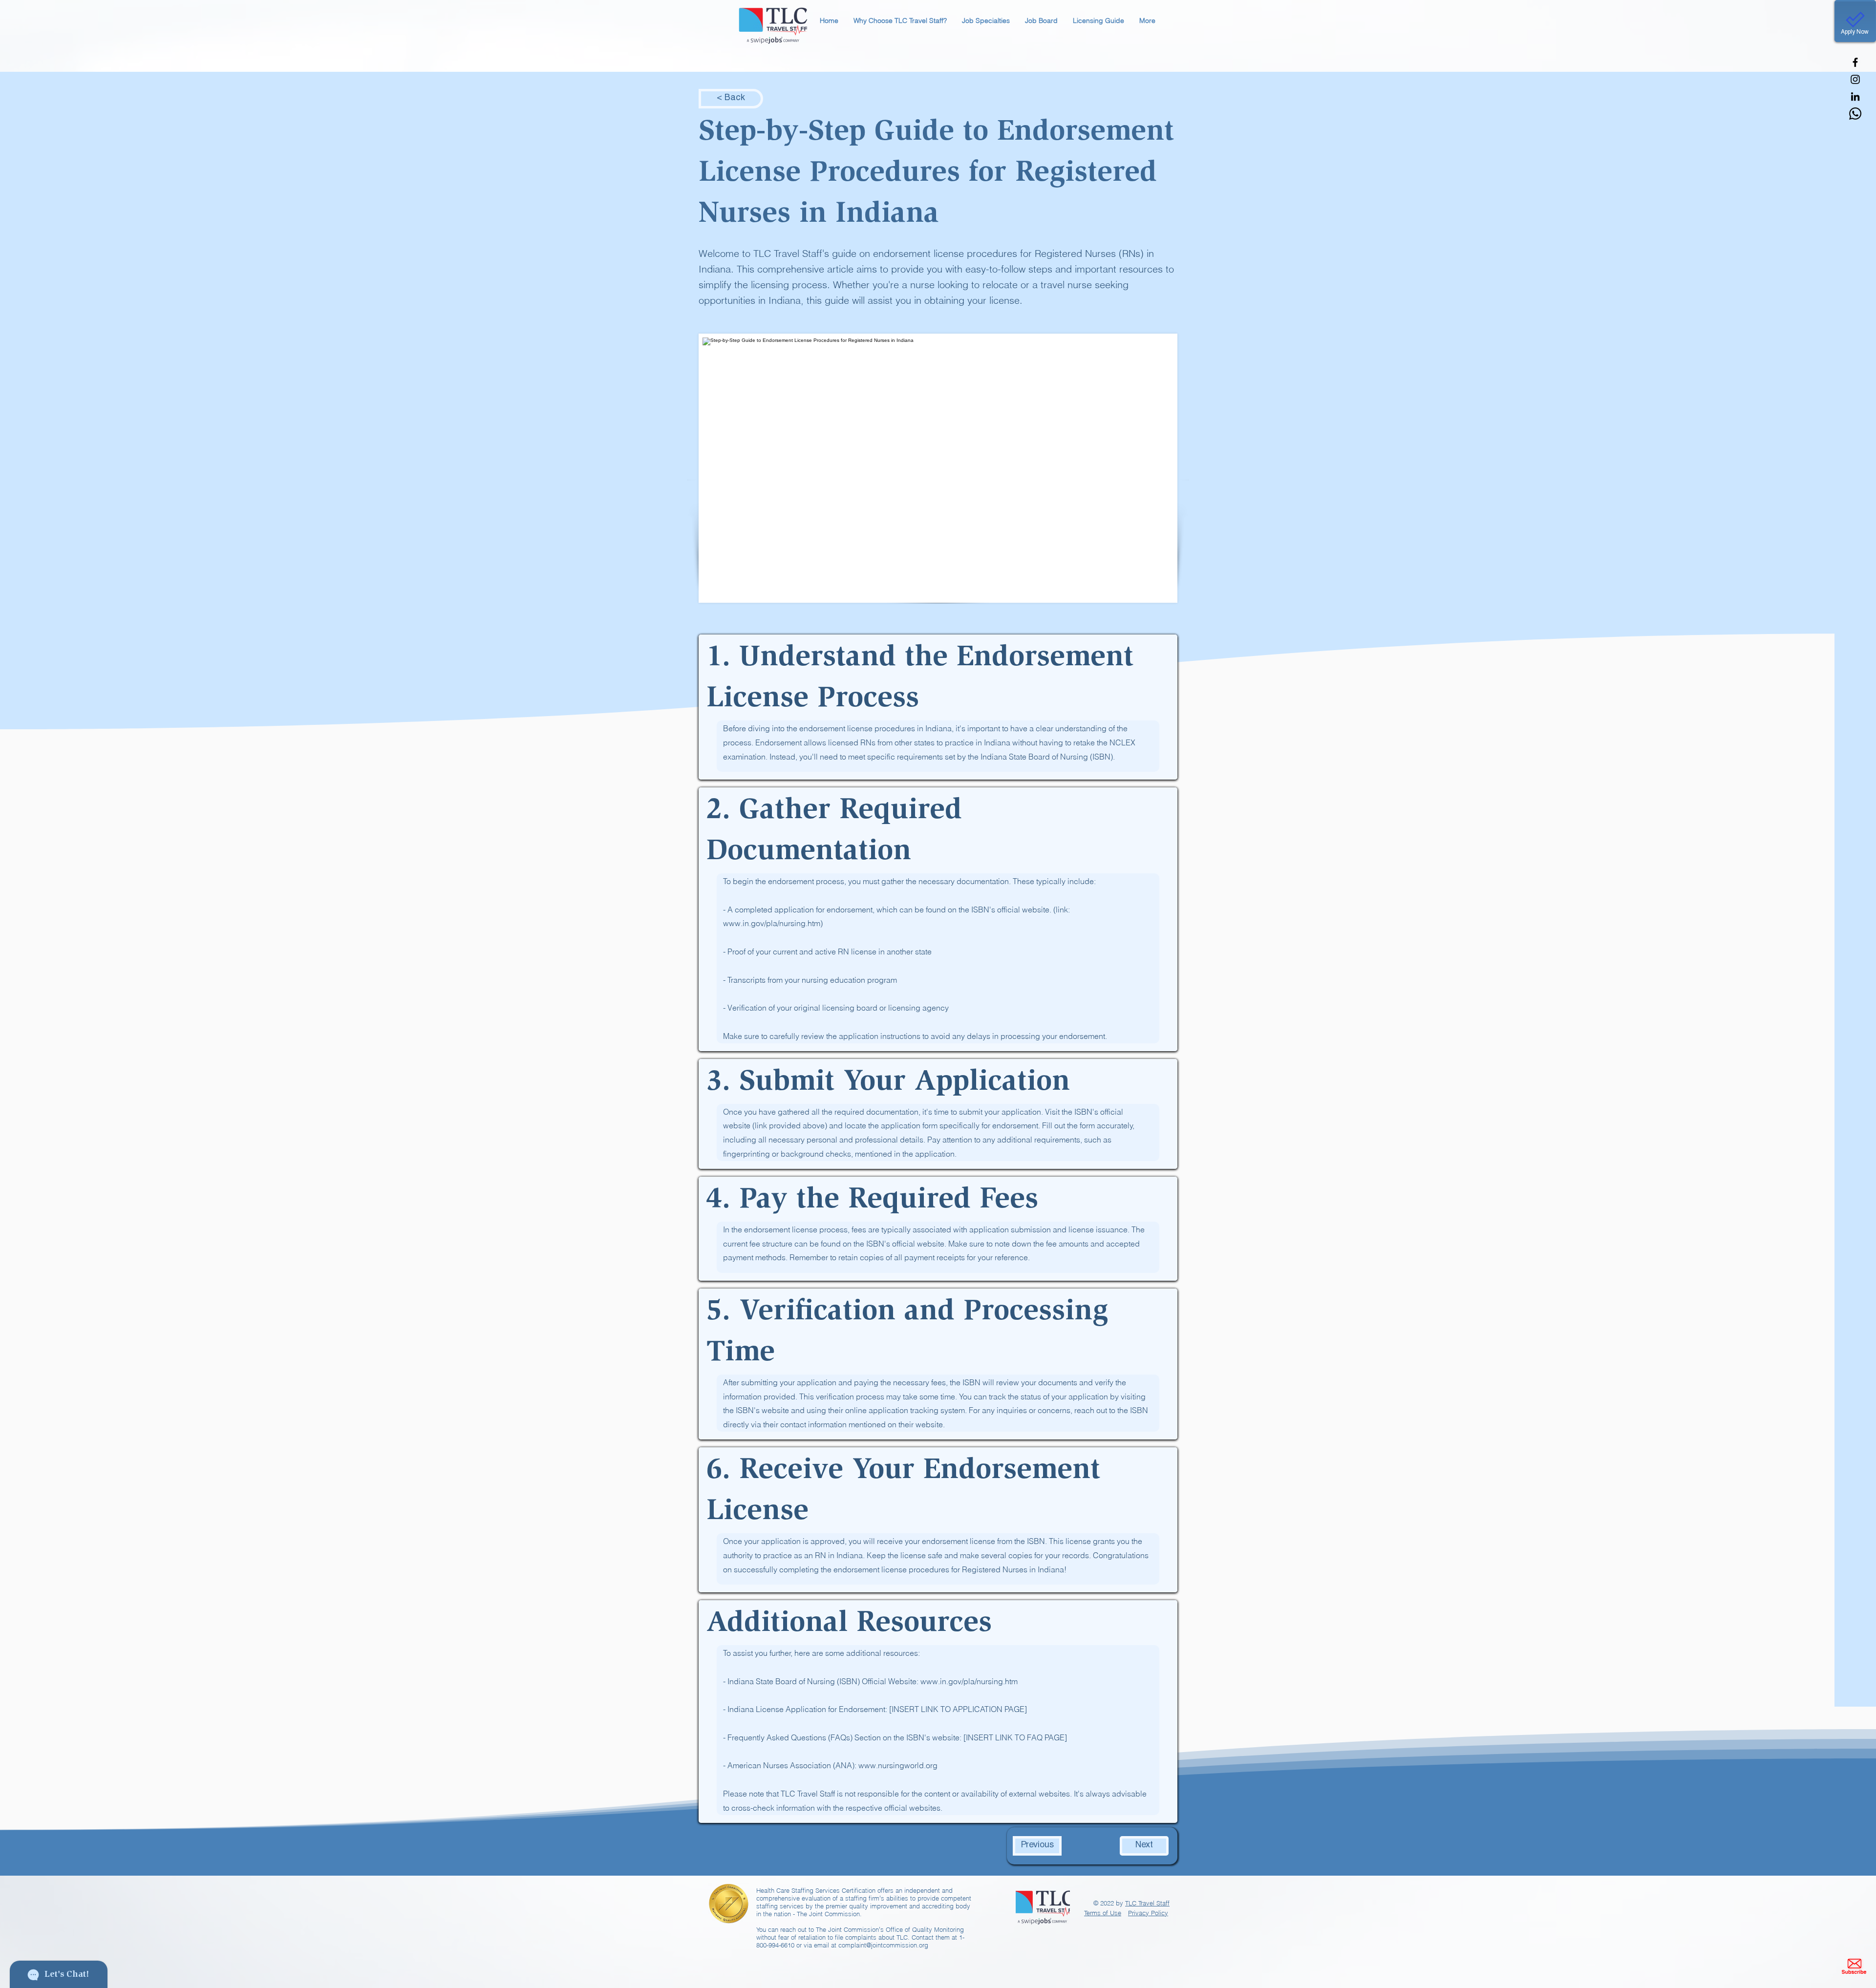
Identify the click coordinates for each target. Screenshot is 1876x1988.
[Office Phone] (1855, 114)
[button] (900, 21)
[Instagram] (1855, 79)
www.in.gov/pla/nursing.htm (969, 1681)
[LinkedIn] (1855, 96)
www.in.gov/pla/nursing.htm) (773, 923)
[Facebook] (1855, 62)
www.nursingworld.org (898, 1765)
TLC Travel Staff (1147, 1903)
